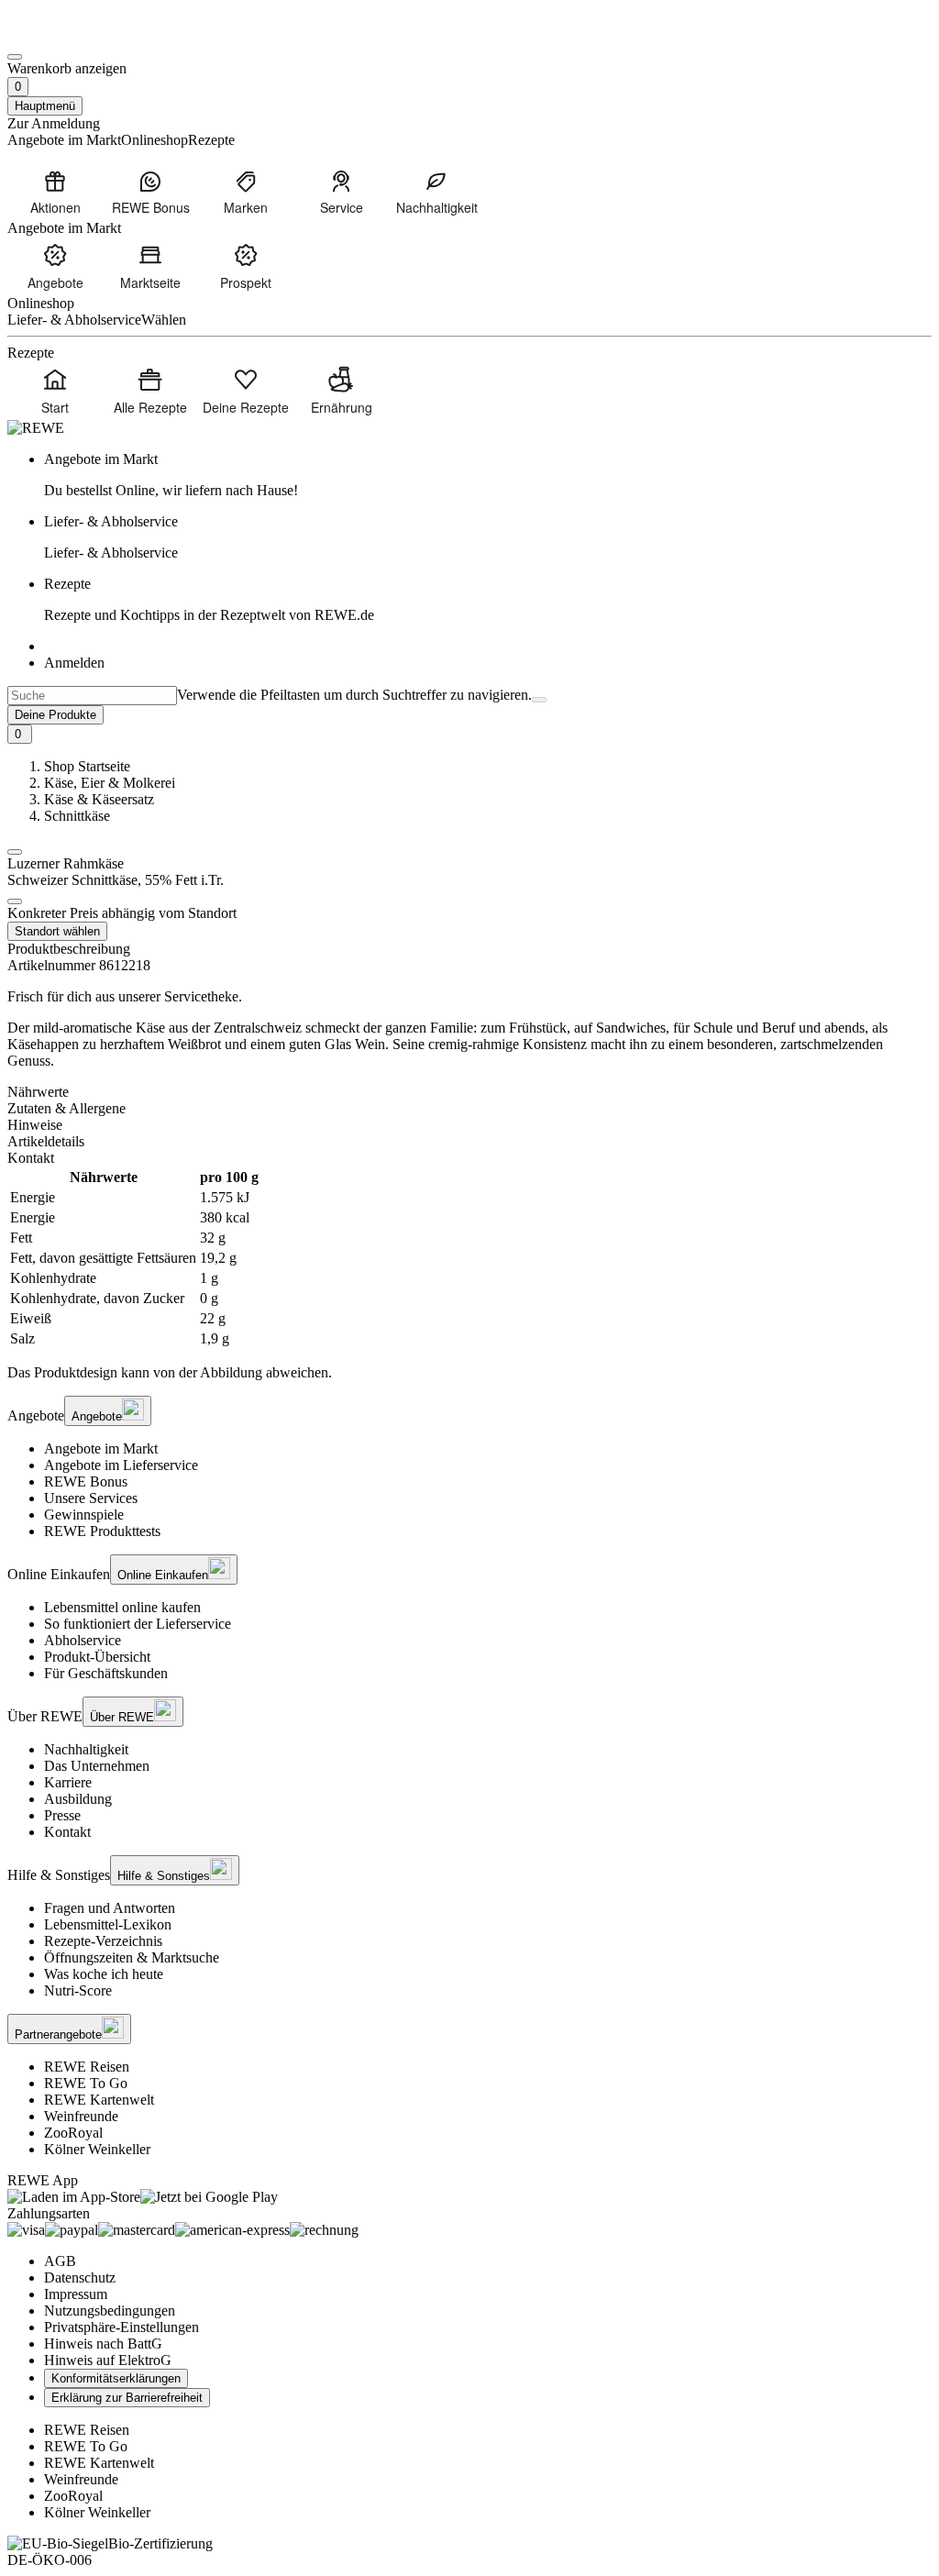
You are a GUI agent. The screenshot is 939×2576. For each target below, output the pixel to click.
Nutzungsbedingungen (110, 2311)
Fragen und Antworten (110, 1908)
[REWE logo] (36, 428)
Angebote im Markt (101, 1448)
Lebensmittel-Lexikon (108, 1924)
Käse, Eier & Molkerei (110, 783)
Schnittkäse (77, 816)
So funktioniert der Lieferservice (138, 1624)
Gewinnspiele (84, 1515)
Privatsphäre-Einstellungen (122, 2327)
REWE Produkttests (102, 1531)
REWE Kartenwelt (99, 2100)
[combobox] (92, 696)
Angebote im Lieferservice (121, 1465)
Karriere (68, 1782)
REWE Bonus (86, 1481)
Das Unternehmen (97, 1766)
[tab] (469, 1092)
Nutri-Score (78, 1990)
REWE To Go (86, 2083)
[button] (15, 852)
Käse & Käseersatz (99, 799)
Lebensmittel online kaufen (122, 1607)
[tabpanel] (469, 1258)
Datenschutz (80, 2277)
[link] (488, 475)
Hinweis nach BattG (103, 2344)
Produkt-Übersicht (97, 1657)
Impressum (76, 2294)
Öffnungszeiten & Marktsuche (132, 1957)
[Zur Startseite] (70, 35)
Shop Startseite (87, 766)
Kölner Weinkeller (97, 2149)
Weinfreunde (81, 2116)
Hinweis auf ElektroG (108, 2360)
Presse (62, 1815)
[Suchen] (539, 700)
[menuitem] (55, 192)
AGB (60, 2261)
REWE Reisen (87, 2067)
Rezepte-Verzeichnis (103, 1941)
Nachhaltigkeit (86, 1749)
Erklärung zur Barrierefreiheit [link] (127, 2398)
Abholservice (83, 1640)
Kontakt (67, 1832)
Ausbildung (78, 1799)
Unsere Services (91, 1498)
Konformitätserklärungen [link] (116, 2378)
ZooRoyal (73, 2133)
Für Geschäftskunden (106, 1673)
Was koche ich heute (104, 1974)
